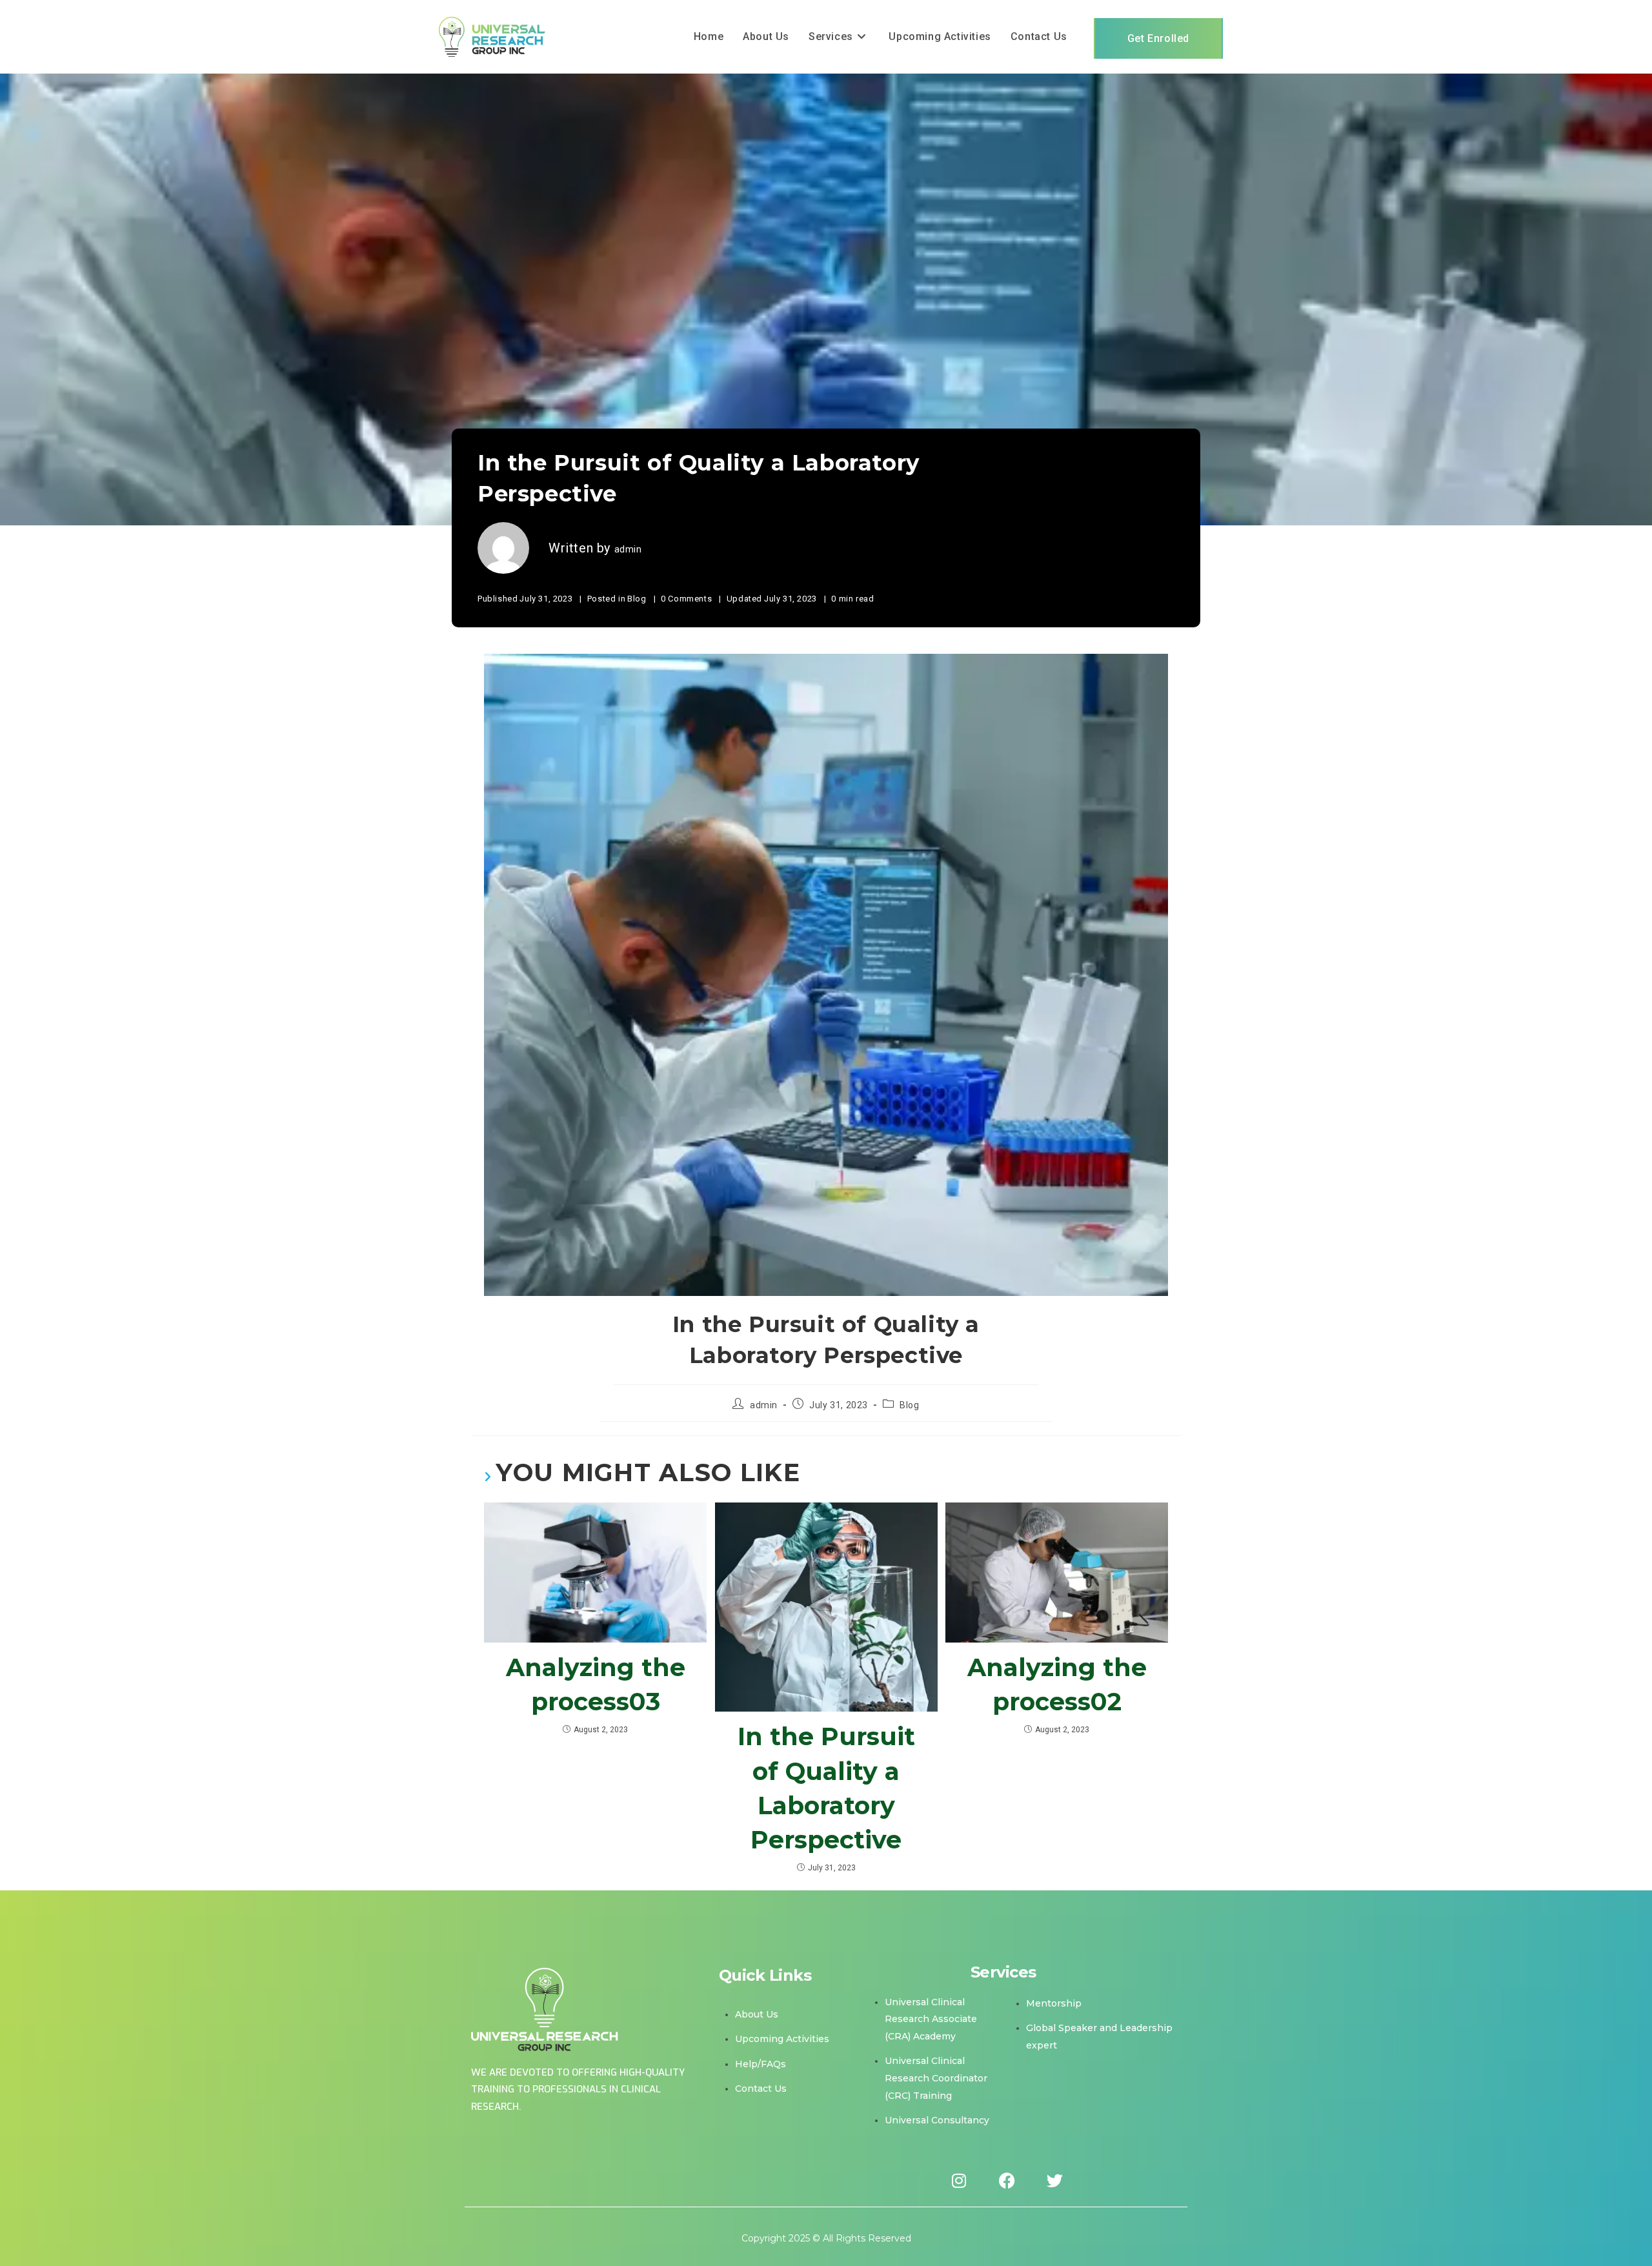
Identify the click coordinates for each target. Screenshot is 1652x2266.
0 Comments (686, 599)
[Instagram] (959, 2181)
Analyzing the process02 (1057, 1684)
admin (628, 549)
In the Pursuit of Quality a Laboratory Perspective (826, 1788)
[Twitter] (1054, 2181)
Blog (637, 599)
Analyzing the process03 (596, 1684)
